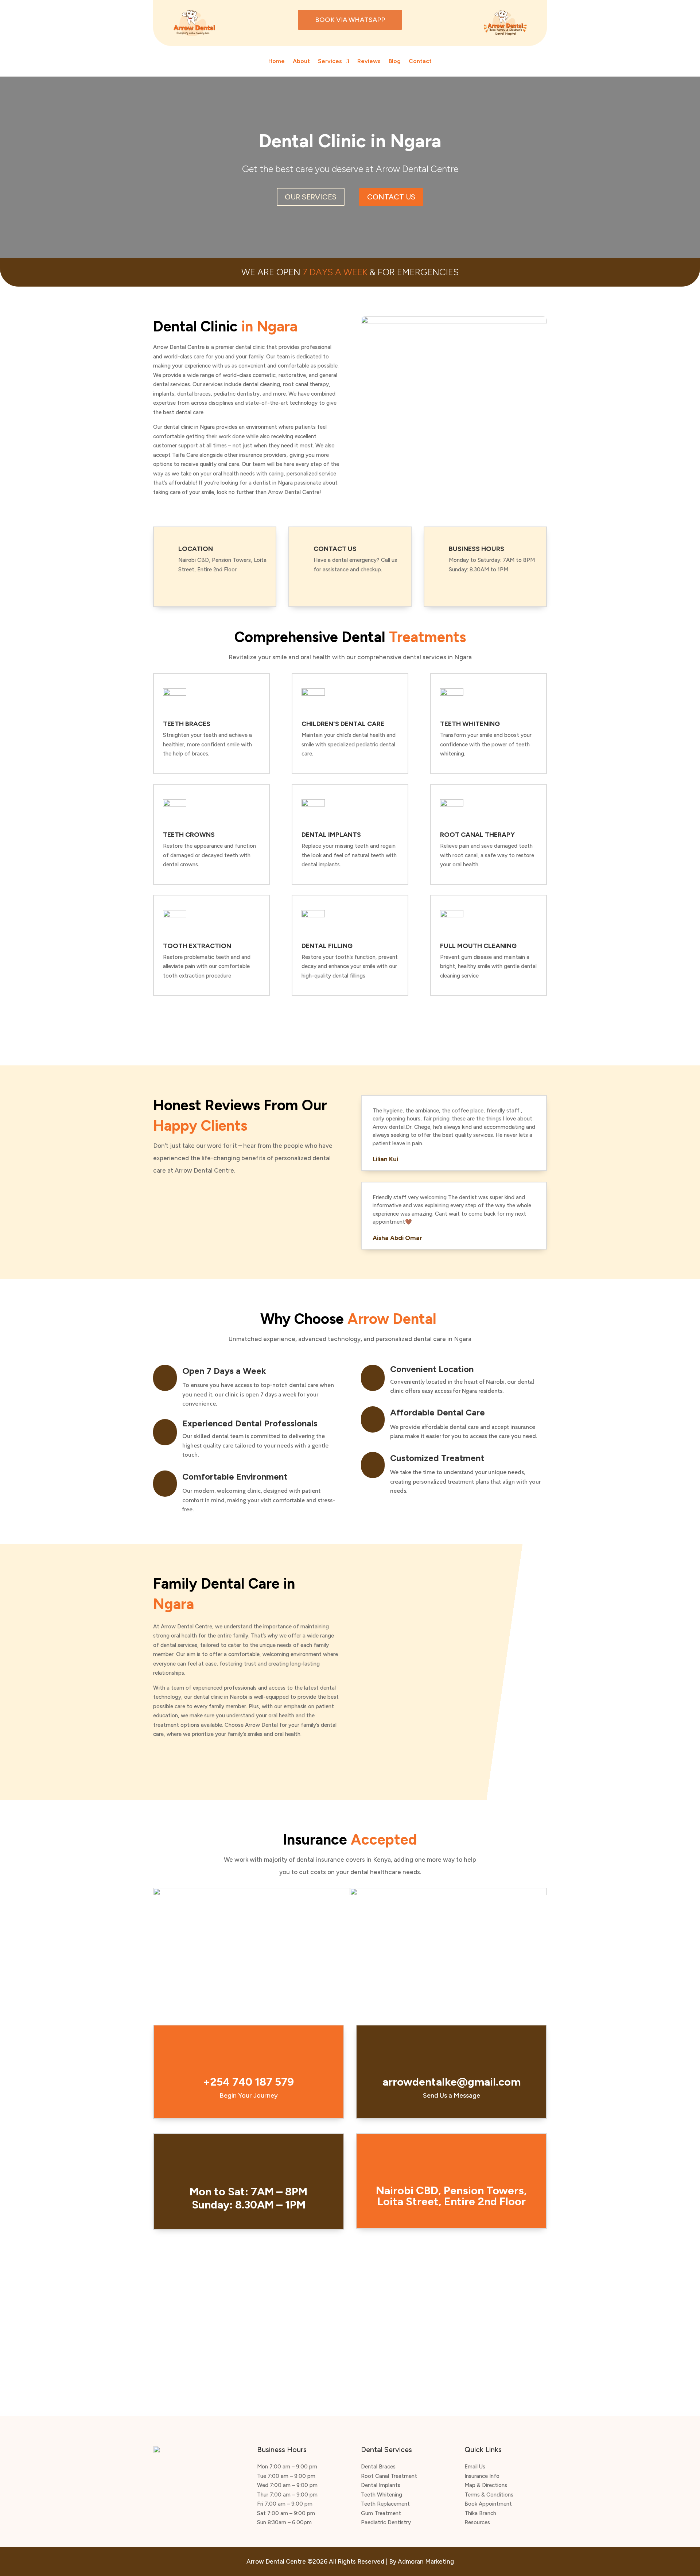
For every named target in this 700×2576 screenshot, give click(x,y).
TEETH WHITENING (470, 724)
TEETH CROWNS (189, 835)
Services (330, 62)
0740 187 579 (338, 583)
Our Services (311, 197)
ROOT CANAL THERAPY (477, 835)
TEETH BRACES (187, 724)
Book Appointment (438, 1026)
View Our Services (262, 1025)
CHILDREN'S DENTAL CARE (343, 724)
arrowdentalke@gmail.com (452, 2082)
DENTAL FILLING (327, 946)
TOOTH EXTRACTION (197, 946)
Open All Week (480, 583)
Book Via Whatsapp (350, 20)
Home (277, 62)
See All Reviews (198, 1197)
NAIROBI (194, 583)
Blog (395, 62)
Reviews (369, 62)
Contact (420, 62)
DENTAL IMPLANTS (331, 835)
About (301, 62)
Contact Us (391, 197)
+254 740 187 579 (248, 2082)
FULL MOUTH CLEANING (478, 946)
